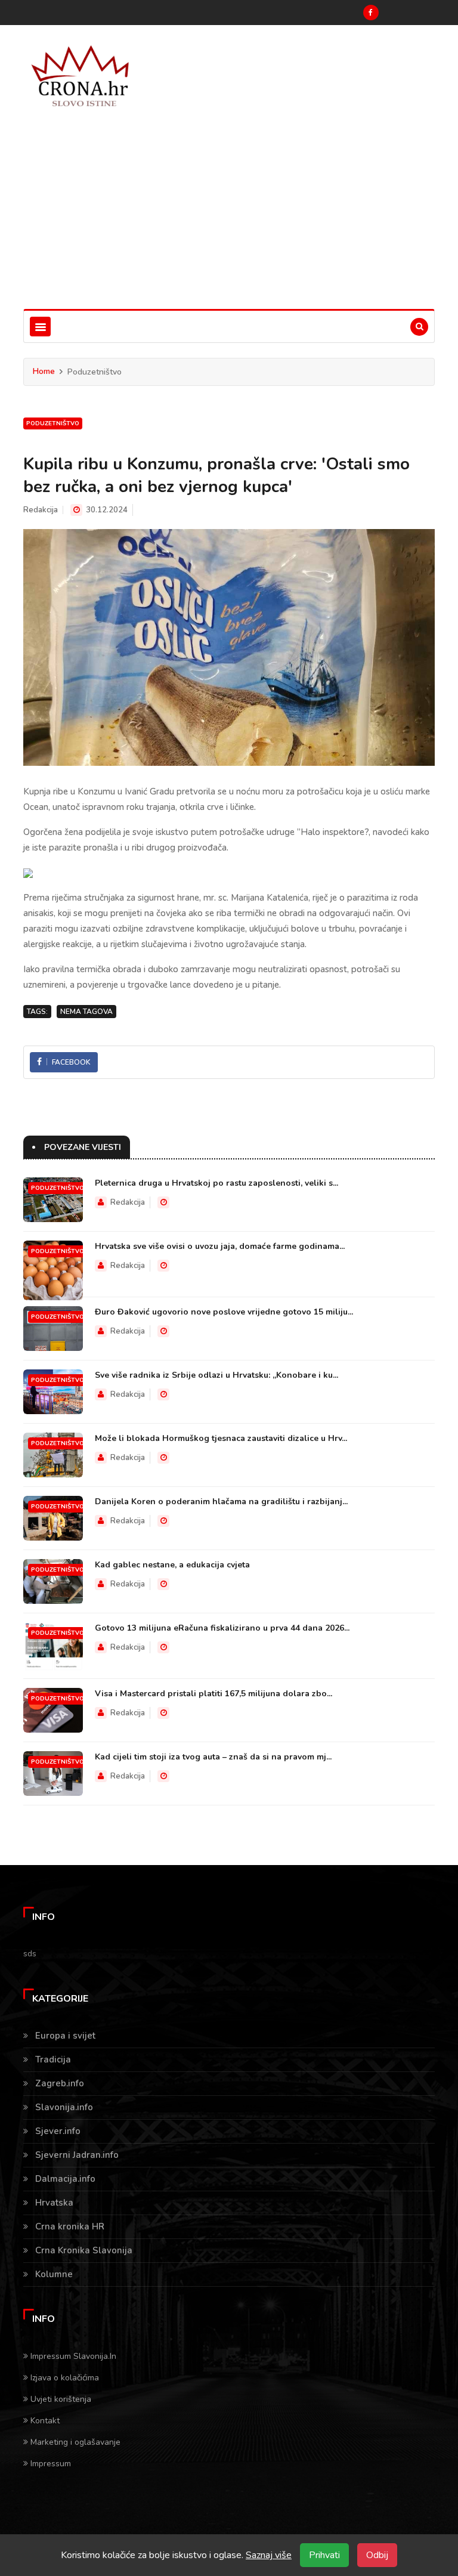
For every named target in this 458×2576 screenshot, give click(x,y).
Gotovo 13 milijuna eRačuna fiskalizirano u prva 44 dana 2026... (222, 1628)
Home (44, 371)
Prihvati (324, 2555)
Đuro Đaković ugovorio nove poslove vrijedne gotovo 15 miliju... (224, 1312)
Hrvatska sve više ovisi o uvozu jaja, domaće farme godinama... (220, 1246)
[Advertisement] (229, 219)
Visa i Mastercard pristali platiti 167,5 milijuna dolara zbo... (213, 1694)
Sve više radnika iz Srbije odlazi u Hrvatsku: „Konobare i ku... (216, 1375)
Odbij (377, 2555)
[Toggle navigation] (40, 327)
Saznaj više (269, 2555)
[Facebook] (371, 13)
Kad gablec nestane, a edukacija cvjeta (172, 1565)
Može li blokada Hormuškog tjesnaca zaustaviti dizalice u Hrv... (221, 1438)
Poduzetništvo (53, 423)
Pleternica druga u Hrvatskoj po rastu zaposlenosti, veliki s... (216, 1183)
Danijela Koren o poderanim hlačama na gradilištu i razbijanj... (221, 1502)
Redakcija (41, 510)
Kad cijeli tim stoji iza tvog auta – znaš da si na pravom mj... (213, 1757)
